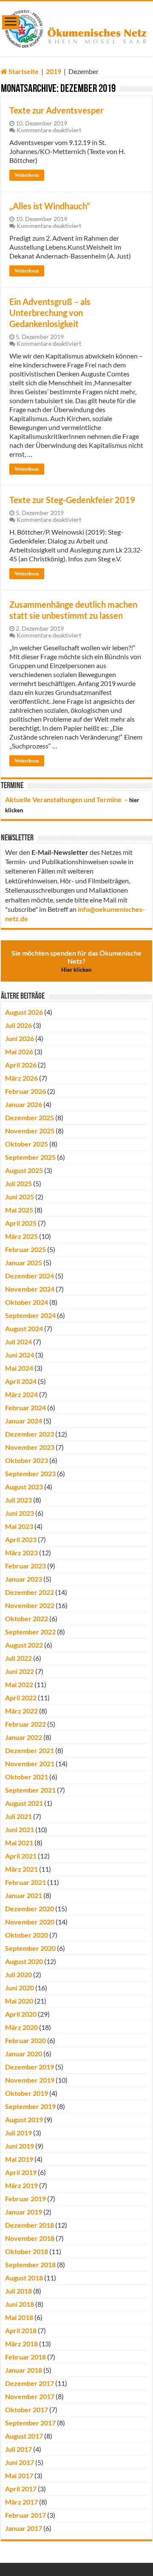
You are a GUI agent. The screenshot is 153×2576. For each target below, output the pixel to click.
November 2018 (30, 2238)
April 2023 (21, 1539)
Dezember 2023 (30, 1434)
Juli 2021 (18, 1816)
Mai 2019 (19, 2159)
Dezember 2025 (30, 1117)
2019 (54, 71)
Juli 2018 (18, 2291)
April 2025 (21, 1223)
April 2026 (21, 1065)
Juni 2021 (20, 1829)
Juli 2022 (18, 1658)
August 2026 (24, 1012)
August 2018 (24, 2278)
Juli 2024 (18, 1342)
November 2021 (30, 1763)
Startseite (23, 71)
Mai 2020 (19, 2001)
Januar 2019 (24, 2212)
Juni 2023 (20, 1513)
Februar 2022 (25, 1724)
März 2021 (21, 1869)
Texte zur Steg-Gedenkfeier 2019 (72, 500)
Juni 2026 (20, 1038)
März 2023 (21, 1553)
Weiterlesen (27, 175)
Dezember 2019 (30, 2067)
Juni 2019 (20, 2146)
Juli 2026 (18, 1025)
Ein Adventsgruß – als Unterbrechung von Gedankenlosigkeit (50, 313)
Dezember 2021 (30, 1750)
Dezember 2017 (30, 2383)
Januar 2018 (24, 2370)
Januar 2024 (24, 1421)
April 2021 (21, 1856)
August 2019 (24, 2119)
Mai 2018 (19, 2317)
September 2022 (30, 1632)
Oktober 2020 (27, 1935)
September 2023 (30, 1473)
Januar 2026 (24, 1104)
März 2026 (21, 1078)
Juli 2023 (18, 1500)
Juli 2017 (18, 2449)
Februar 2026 (25, 1091)
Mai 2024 (19, 1368)
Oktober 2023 (27, 1460)
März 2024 (21, 1394)
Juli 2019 (18, 2133)
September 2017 (30, 2423)
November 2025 (30, 1131)
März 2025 (21, 1236)
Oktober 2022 (27, 1618)
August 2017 (24, 2436)
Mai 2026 (19, 1052)
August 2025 (24, 1170)
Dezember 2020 (30, 1909)
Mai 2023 (19, 1526)
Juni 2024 (20, 1355)
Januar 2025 (24, 1262)
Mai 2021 (19, 1843)
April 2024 (21, 1381)
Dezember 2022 (30, 1592)
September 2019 (30, 2106)
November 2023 (30, 1447)
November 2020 (30, 1922)
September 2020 (30, 1948)
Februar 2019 (25, 2199)
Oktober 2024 (27, 1302)
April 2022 (21, 1698)
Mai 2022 (19, 1684)
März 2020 (21, 2027)
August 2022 (24, 1645)
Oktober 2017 (27, 2409)
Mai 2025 (19, 1210)
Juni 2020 (20, 1988)
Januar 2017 (24, 2528)
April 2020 (21, 2014)
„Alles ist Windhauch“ (50, 206)
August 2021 (24, 1803)
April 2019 (21, 2172)
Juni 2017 (20, 2462)
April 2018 (21, 2330)
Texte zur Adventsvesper (57, 110)
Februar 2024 (25, 1408)
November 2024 (30, 1289)
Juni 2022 (20, 1671)
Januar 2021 (24, 1895)
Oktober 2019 (27, 2093)
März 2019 (21, 2185)
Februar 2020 (25, 2040)
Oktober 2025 (27, 1144)
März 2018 (21, 2344)
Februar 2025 (25, 1249)
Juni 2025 (20, 1197)
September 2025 (30, 1157)
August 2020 (24, 1961)
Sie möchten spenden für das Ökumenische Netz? (76, 961)
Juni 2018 (20, 2304)
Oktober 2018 (27, 2251)
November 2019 (30, 2080)
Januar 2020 (24, 2054)
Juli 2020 (18, 1974)
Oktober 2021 (27, 1777)
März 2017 (21, 2502)
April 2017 (21, 2489)
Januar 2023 (24, 1579)
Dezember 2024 (30, 1276)
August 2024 (24, 1328)
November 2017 (30, 2396)
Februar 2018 (25, 2357)
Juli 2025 (18, 1183)
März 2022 (21, 1711)
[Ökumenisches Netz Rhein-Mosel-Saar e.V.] (76, 27)
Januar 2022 (24, 1737)
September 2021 (30, 1790)
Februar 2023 (25, 1566)
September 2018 (30, 2264)
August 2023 (24, 1487)
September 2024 (30, 1315)
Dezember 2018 (30, 2225)
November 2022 (30, 1605)
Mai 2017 (19, 2475)
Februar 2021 (25, 1882)
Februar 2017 (25, 2515)
